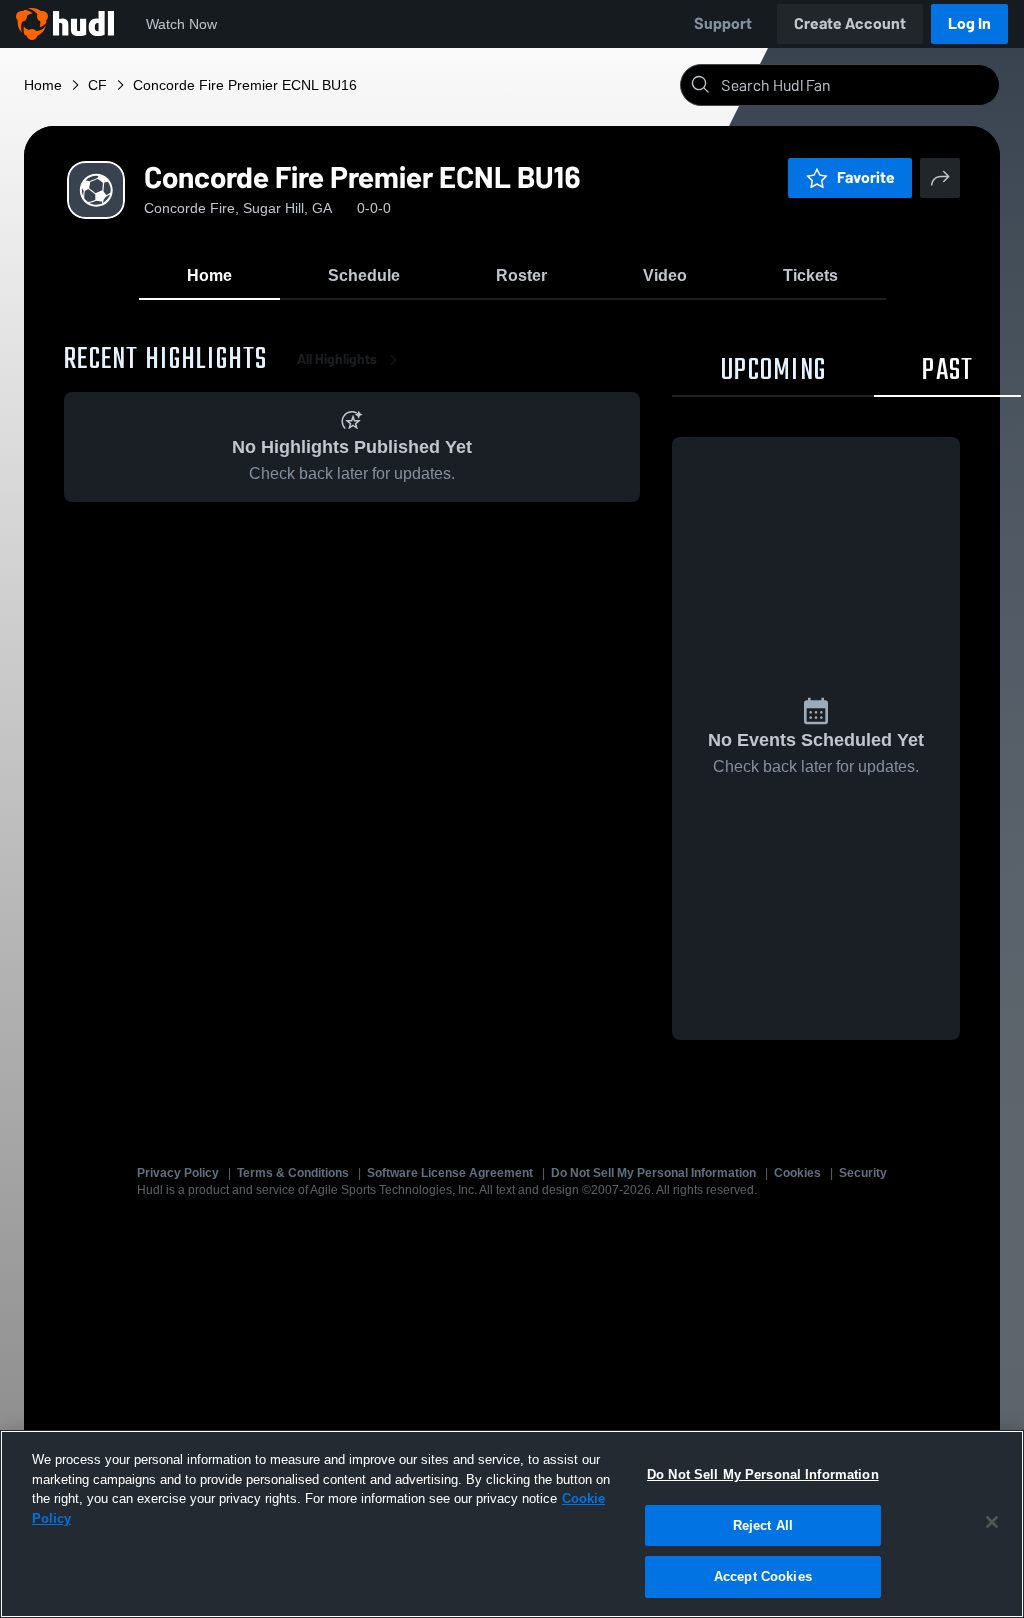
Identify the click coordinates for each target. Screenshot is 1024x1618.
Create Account (850, 23)
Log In (969, 23)
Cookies (797, 1173)
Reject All (763, 1525)
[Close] (992, 1522)
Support (723, 23)
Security (863, 1173)
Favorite (866, 177)
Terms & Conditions (293, 1173)
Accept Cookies (763, 1576)
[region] (512, 1524)
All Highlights (337, 359)
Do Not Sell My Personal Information (653, 1173)
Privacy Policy (178, 1173)
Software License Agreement (450, 1173)
